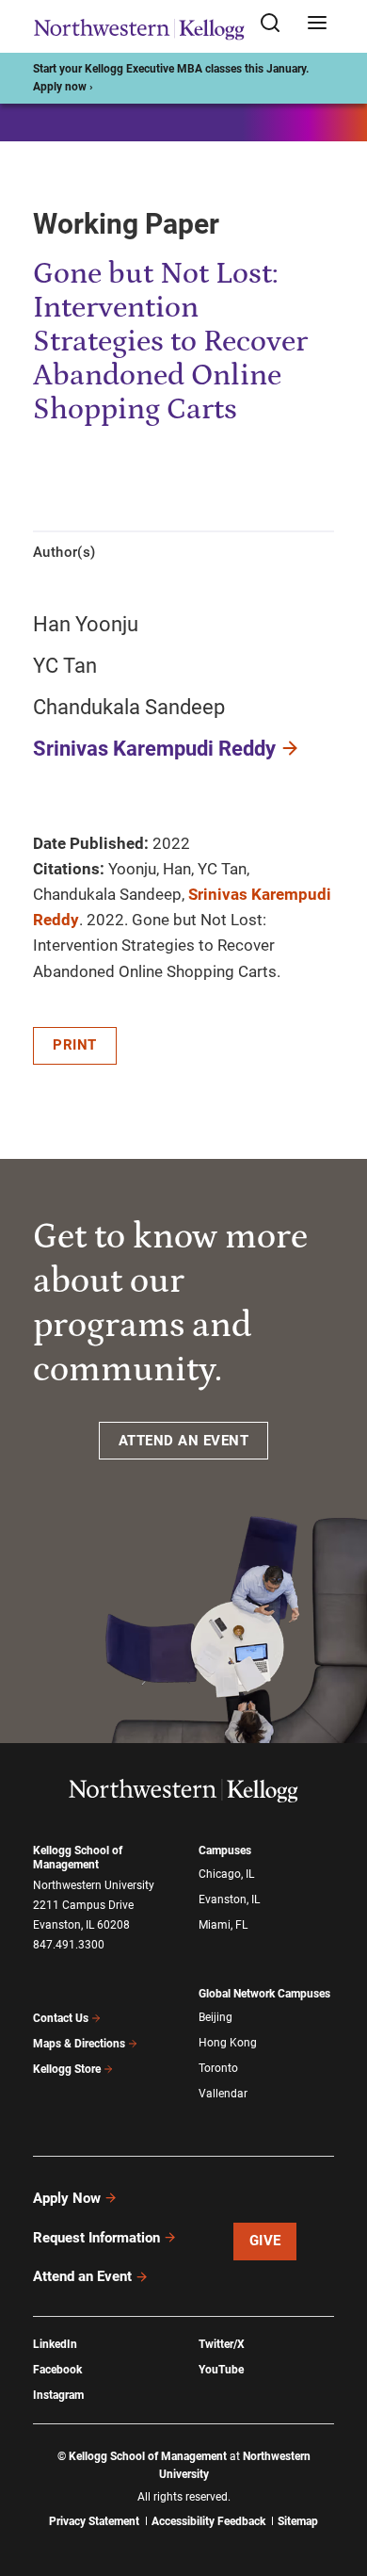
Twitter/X (222, 2344)
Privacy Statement (94, 2521)
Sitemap (298, 2521)
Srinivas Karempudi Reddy (154, 749)
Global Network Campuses (264, 1994)
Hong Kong (228, 2043)
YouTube (221, 2370)
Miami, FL (223, 1925)
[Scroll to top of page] (335, 2478)
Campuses (225, 1850)
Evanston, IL (229, 1899)
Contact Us (61, 2018)
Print (75, 1045)
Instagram (58, 2395)
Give (265, 2241)
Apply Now (67, 2198)
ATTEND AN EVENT (184, 1441)
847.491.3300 (69, 1945)
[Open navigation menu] (317, 24)
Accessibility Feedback (208, 2521)
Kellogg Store (67, 2069)
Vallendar (223, 2094)
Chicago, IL (226, 1874)
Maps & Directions (79, 2044)
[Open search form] (277, 24)
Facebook (57, 2370)
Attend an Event (82, 2276)
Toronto (218, 2068)
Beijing (215, 2017)
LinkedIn (55, 2344)
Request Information (96, 2238)
